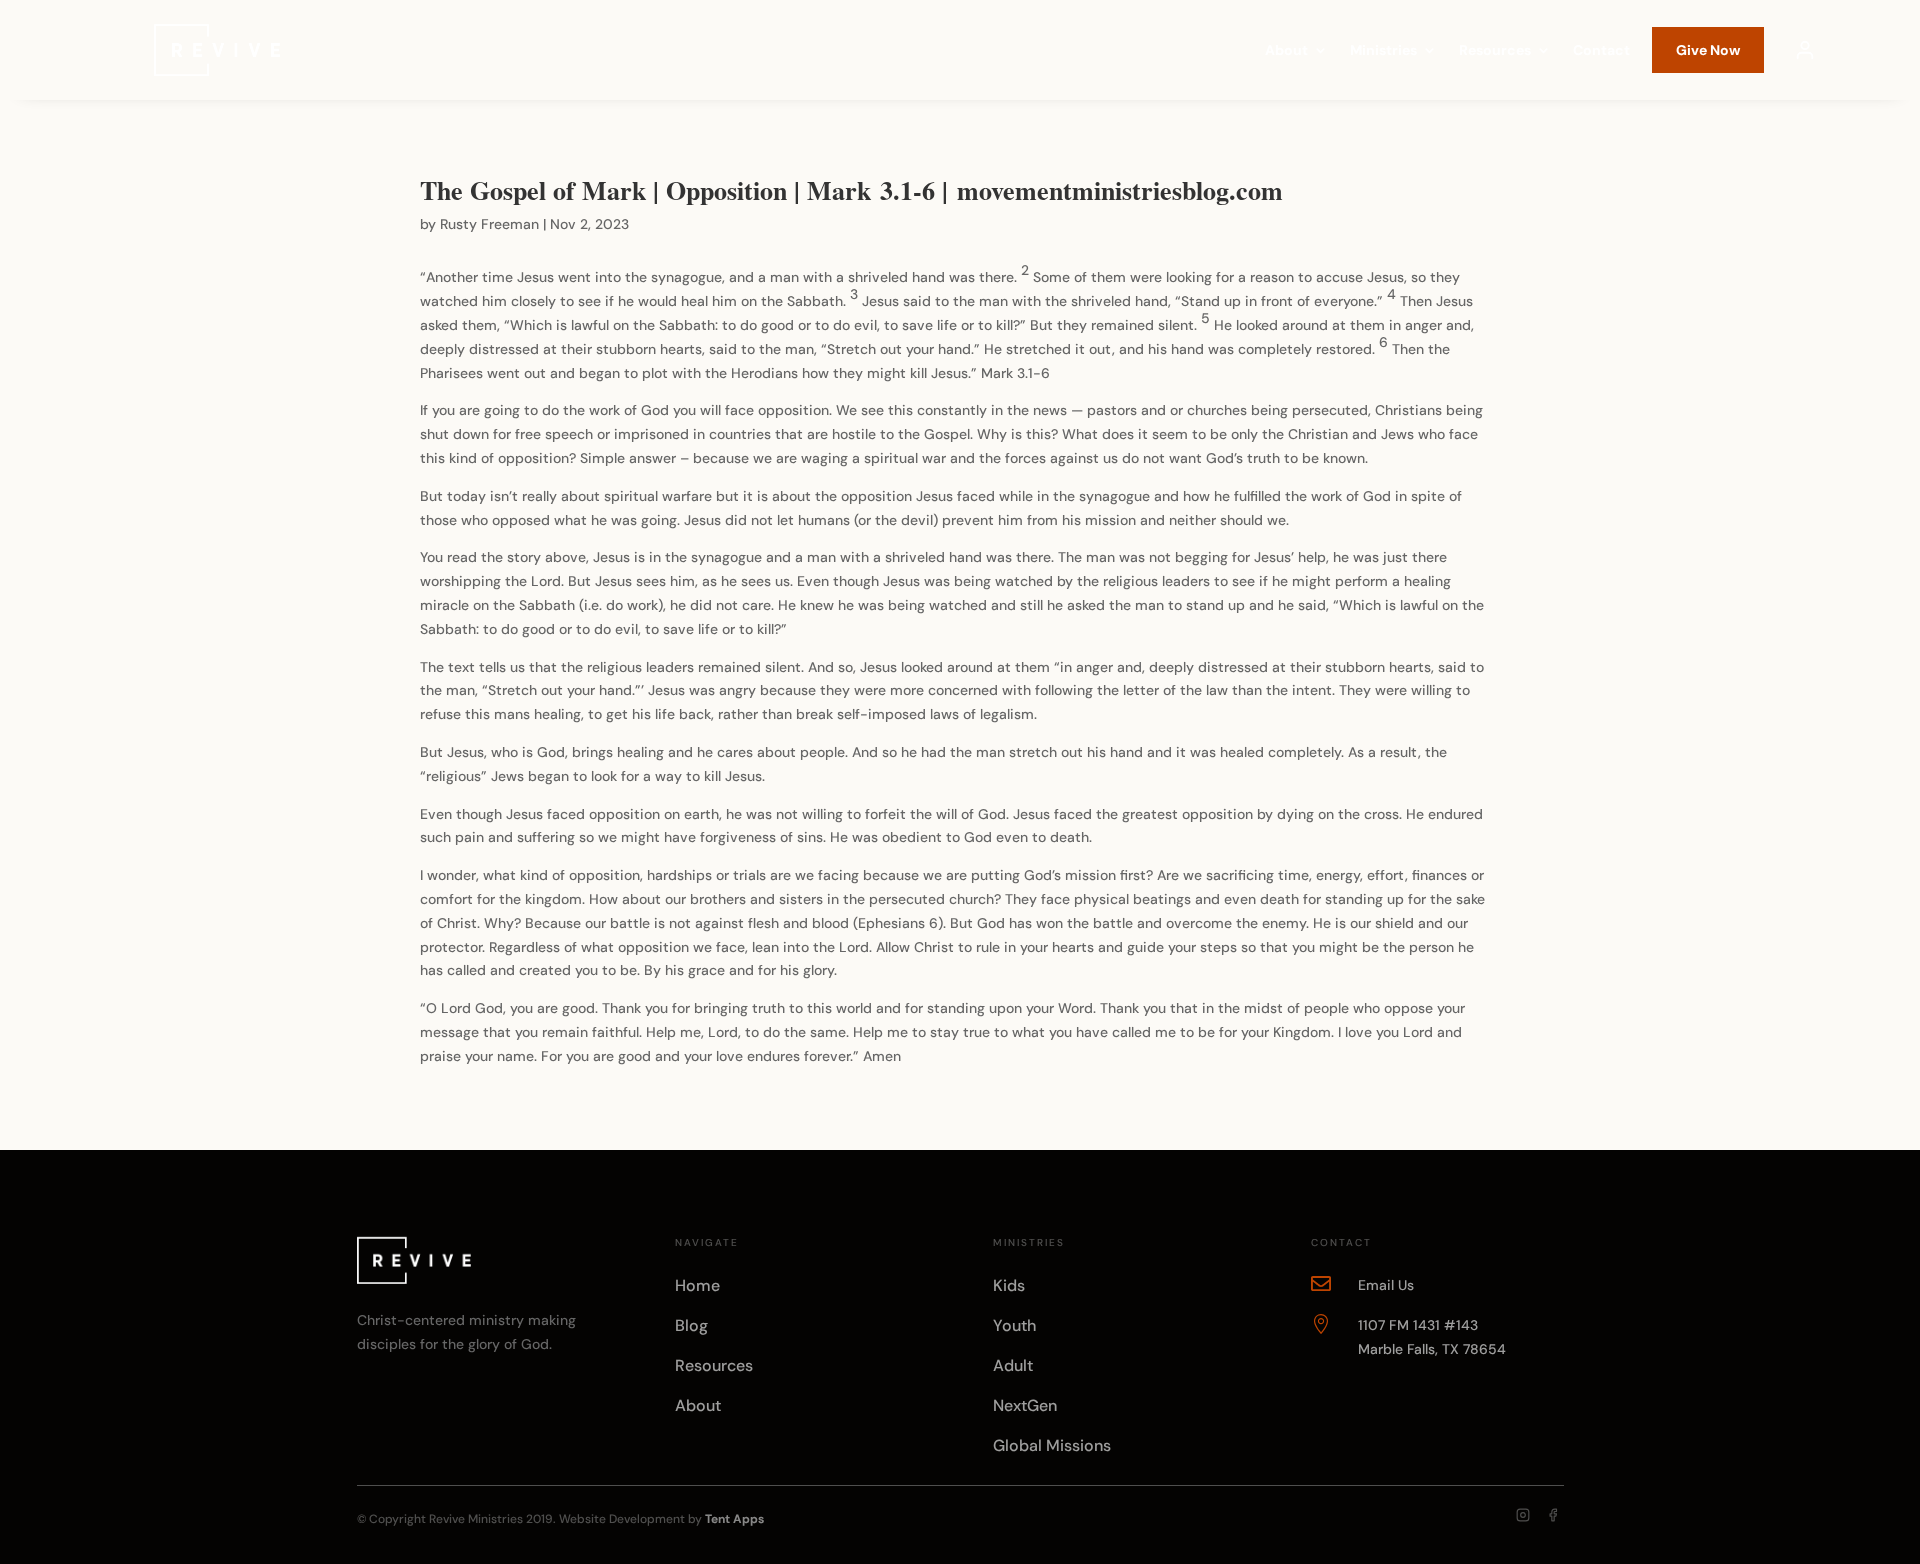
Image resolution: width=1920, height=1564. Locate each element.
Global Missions (1052, 1445)
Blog (691, 1325)
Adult (1013, 1365)
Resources (1495, 51)
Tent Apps (734, 1519)
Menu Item (1805, 50)
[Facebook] (1553, 1515)
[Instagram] (1523, 1515)
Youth (1014, 1325)
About (1286, 51)
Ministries (1383, 51)
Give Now (1708, 50)
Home (697, 1285)
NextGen (1025, 1405)
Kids (1009, 1285)
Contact (1601, 51)
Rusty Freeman (489, 224)
